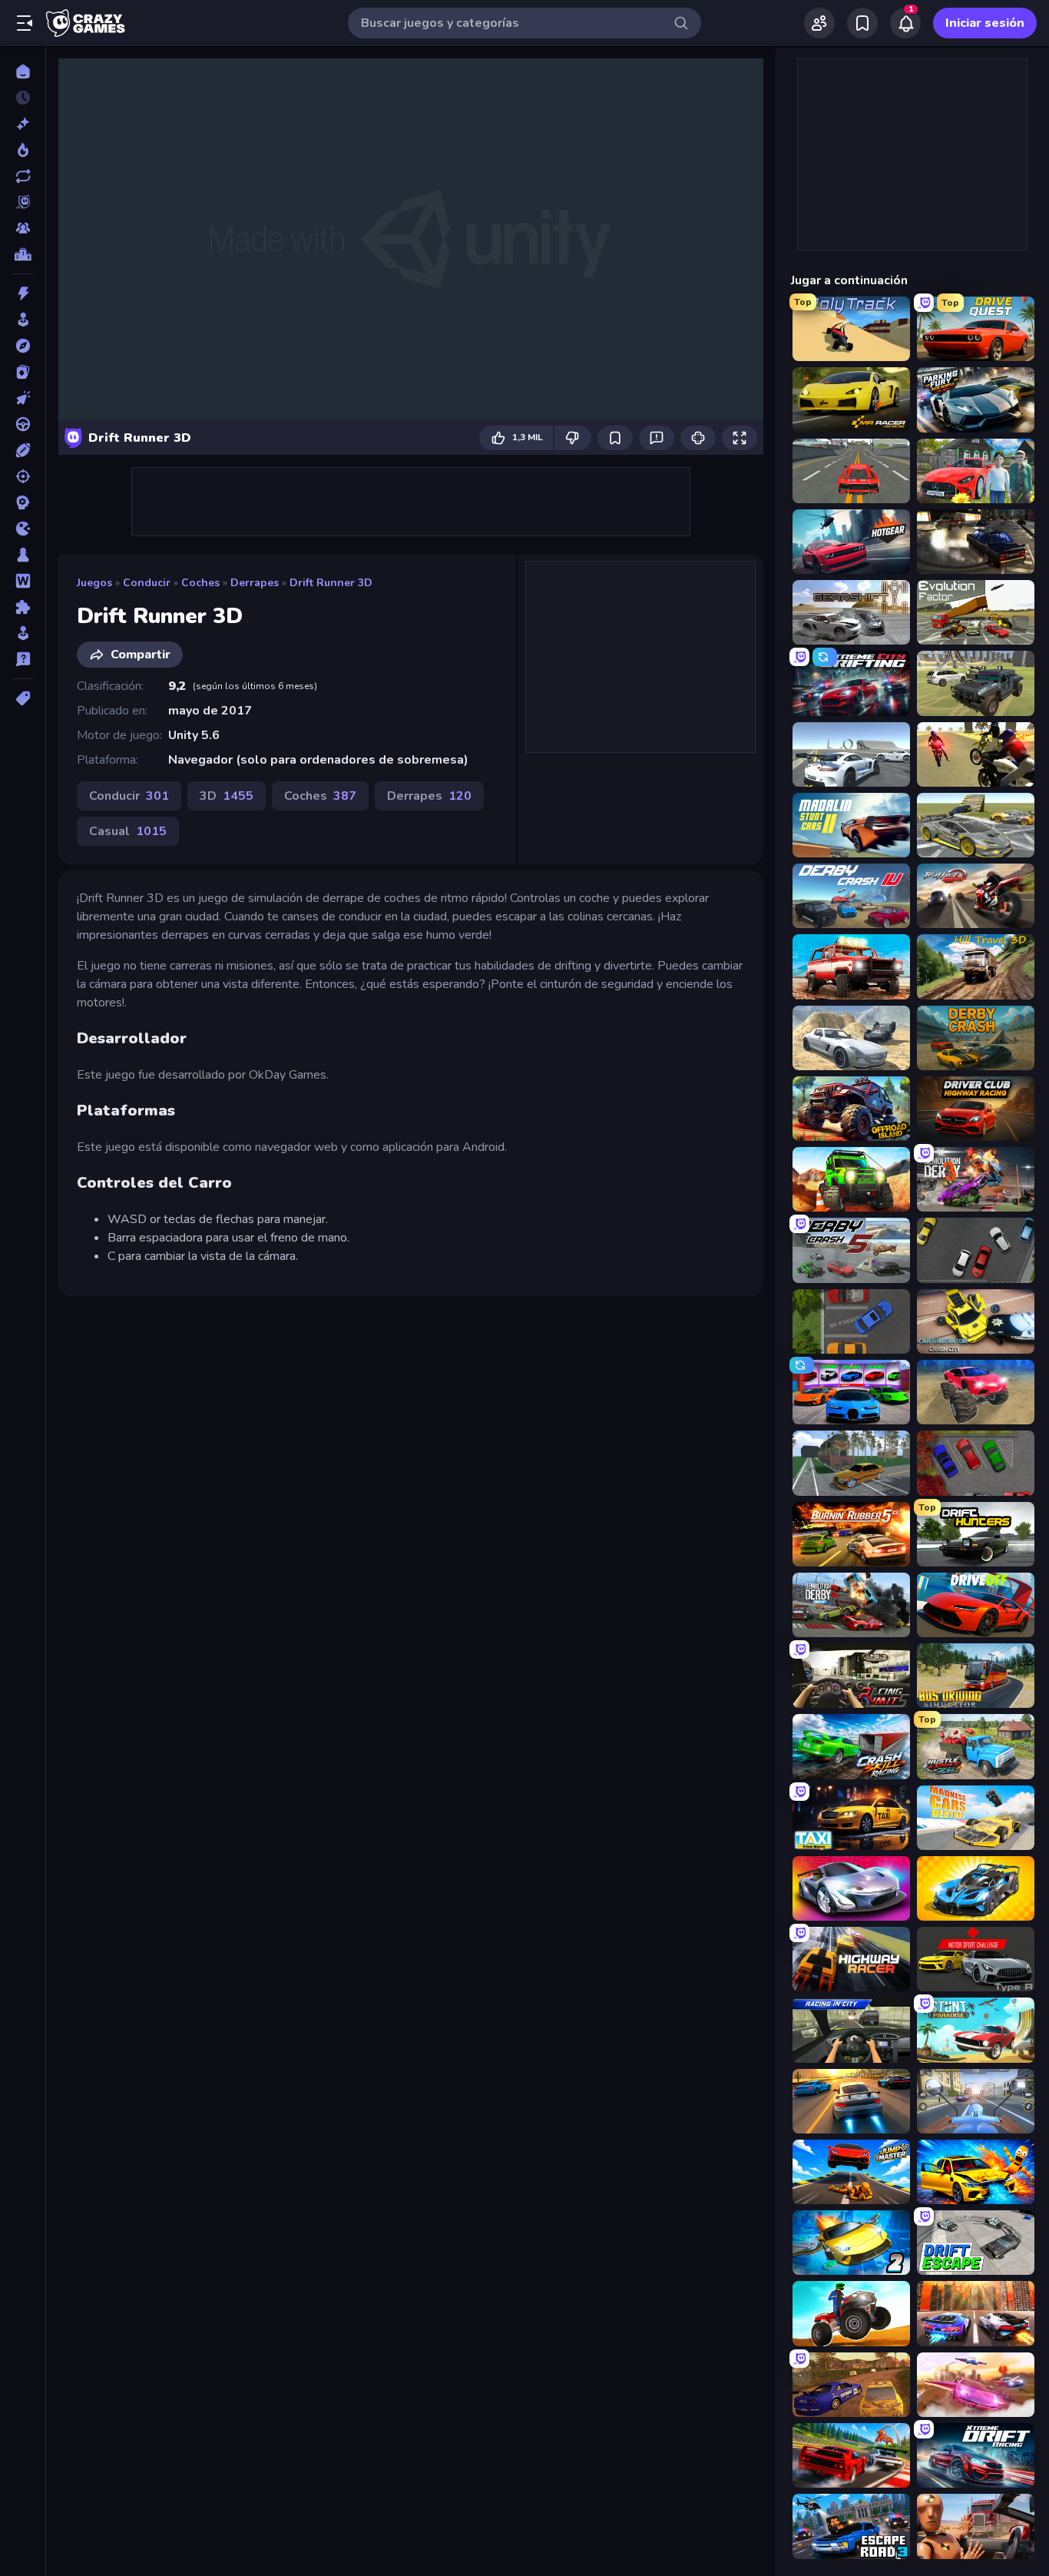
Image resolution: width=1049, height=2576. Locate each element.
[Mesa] (23, 555)
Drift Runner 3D (331, 583)
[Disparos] (23, 476)
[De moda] (23, 150)
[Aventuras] (23, 346)
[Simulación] (23, 633)
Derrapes (255, 583)
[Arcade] (23, 320)
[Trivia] (23, 659)
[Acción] (23, 293)
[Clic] (23, 398)
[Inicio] (23, 71)
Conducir (147, 583)
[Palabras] (23, 581)
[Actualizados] (23, 176)
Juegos (94, 583)
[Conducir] (23, 424)
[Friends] (819, 23)
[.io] (23, 529)
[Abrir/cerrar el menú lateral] (25, 23)
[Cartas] (23, 372)
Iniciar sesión (985, 23)
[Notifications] (905, 23)
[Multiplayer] (23, 228)
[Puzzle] (23, 607)
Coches (200, 583)
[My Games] (862, 23)
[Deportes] (23, 450)
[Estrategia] (23, 502)
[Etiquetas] (23, 698)
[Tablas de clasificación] (23, 254)
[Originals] (23, 202)
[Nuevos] (23, 124)
